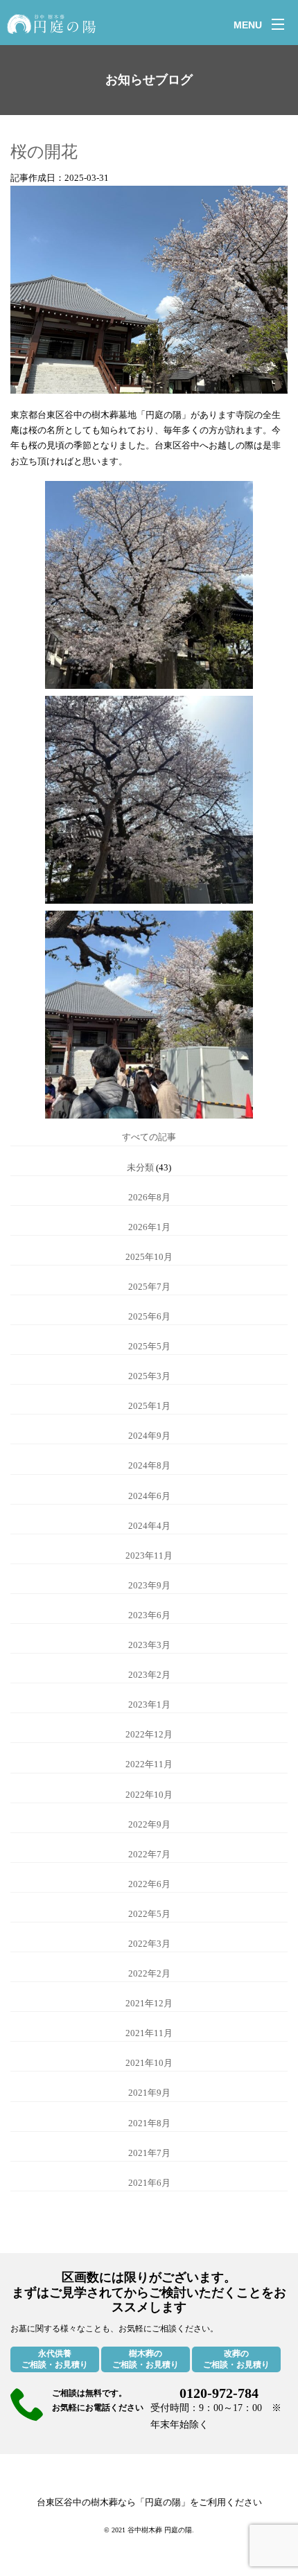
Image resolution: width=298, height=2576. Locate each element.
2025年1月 (149, 1406)
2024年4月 (149, 1526)
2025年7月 (149, 1287)
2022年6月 (149, 1884)
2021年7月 (149, 2153)
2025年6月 (149, 1316)
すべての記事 (149, 1137)
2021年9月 (149, 2093)
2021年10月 (149, 2063)
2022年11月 (149, 1764)
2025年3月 (149, 1376)
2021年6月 (149, 2183)
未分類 (140, 1167)
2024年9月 (149, 1436)
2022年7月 (149, 1854)
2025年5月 (149, 1346)
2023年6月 (149, 1615)
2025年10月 (149, 1257)
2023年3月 (149, 1645)
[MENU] (278, 24)
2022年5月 (149, 1914)
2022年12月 (149, 1734)
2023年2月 (149, 1675)
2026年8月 (149, 1197)
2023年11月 (149, 1556)
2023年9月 (149, 1585)
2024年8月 (149, 1465)
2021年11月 (149, 2033)
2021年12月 (149, 2003)
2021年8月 (149, 2123)
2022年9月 (149, 1824)
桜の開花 (44, 152)
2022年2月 (149, 1973)
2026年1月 (149, 1227)
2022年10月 (149, 1795)
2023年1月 (149, 1705)
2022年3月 (149, 1944)
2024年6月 (149, 1496)
